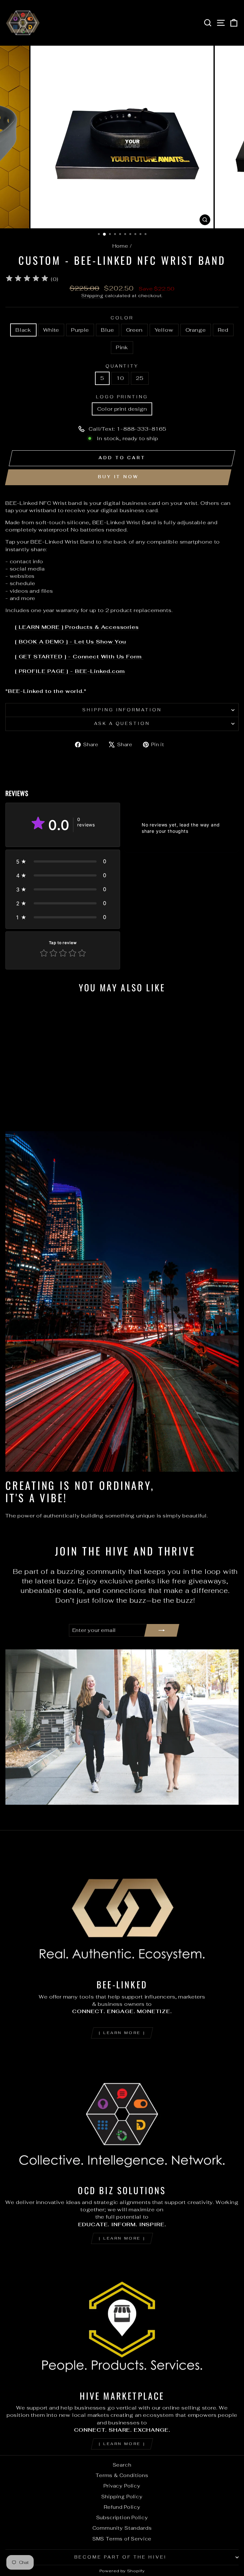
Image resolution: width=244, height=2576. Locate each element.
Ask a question (122, 724)
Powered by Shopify (122, 2571)
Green (134, 330)
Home (120, 246)
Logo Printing (122, 397)
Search (122, 2465)
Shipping (92, 296)
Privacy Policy (122, 2486)
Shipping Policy (122, 2497)
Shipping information (122, 710)
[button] (63, 861)
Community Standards (122, 2528)
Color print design (122, 409)
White (51, 330)
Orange (196, 330)
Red (223, 330)
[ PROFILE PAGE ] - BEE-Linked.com (70, 671)
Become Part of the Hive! (120, 2557)
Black (23, 330)
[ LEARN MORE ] (122, 2033)
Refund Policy (122, 2507)
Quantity (122, 366)
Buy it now (118, 477)
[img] (27, 279)
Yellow (164, 330)
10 (120, 378)
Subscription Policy (122, 2517)
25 (140, 378)
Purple (80, 330)
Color (122, 318)
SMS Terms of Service (122, 2539)
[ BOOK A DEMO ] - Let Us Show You (71, 642)
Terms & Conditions (122, 2475)
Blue (107, 330)
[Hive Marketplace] (122, 2320)
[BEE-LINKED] (122, 1909)
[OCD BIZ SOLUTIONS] (122, 2114)
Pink (122, 347)
